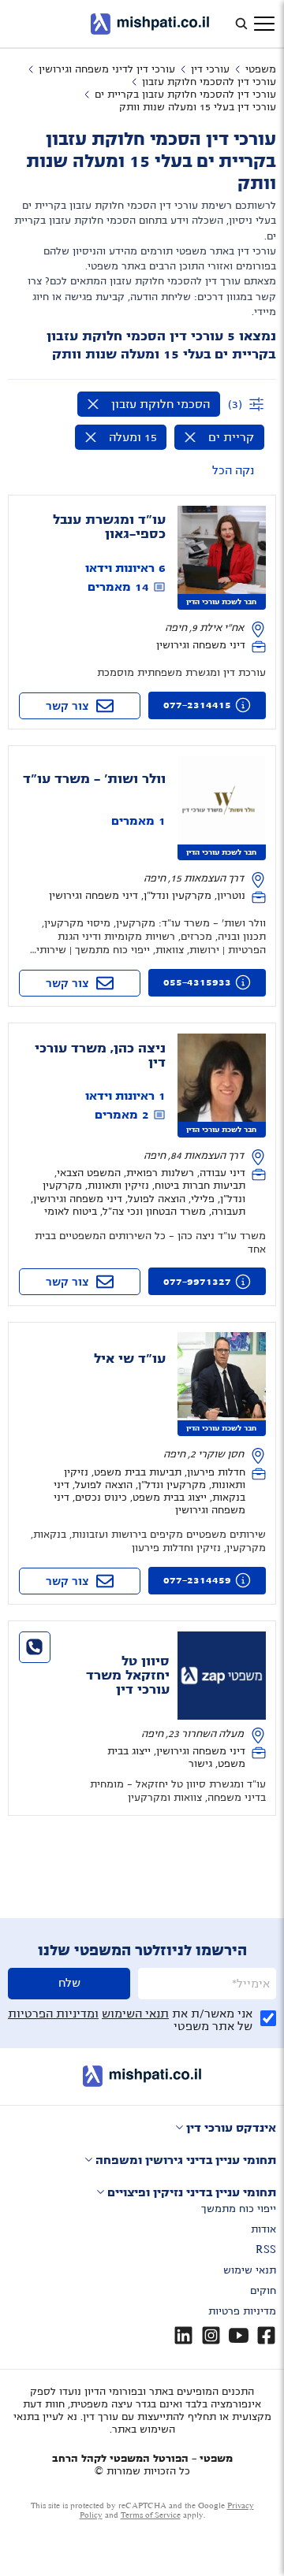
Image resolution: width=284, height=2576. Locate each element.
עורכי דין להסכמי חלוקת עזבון (209, 82)
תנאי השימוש (135, 2014)
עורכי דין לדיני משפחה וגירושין (107, 69)
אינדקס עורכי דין (231, 2128)
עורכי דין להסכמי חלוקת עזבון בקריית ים (185, 95)
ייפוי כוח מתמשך (239, 2209)
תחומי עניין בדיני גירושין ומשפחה (186, 2160)
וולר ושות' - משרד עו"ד (94, 779)
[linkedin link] (183, 2335)
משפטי (261, 69)
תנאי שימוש (250, 2270)
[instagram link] (211, 2335)
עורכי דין (210, 69)
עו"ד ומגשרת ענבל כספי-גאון (109, 527)
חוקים (263, 2291)
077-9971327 (197, 1282)
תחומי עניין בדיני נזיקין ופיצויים (192, 2192)
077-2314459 (197, 1580)
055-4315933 (197, 982)
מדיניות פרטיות (242, 2311)
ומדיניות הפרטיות (53, 2014)
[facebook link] (266, 2335)
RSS (266, 2250)
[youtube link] (239, 2335)
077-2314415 (197, 705)
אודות (263, 2229)
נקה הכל (233, 470)
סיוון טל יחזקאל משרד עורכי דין (128, 1676)
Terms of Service (151, 2515)
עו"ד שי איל (130, 1359)
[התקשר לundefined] (35, 1647)
